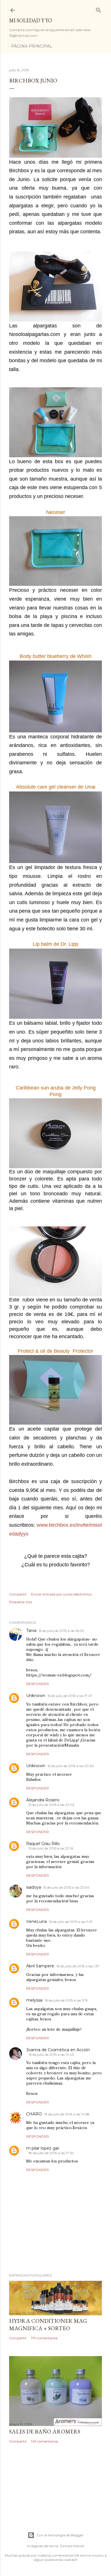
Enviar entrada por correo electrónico (61, 1594)
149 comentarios (44, 2441)
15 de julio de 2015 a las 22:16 (51, 1848)
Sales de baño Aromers (45, 2431)
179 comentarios (44, 2338)
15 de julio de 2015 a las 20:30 (71, 1766)
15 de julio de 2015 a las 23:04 (66, 1887)
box (29, 1602)
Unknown (36, 1696)
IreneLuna (36, 1921)
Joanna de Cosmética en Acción (58, 2050)
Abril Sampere (40, 1966)
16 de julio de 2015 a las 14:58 (67, 2114)
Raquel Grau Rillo (43, 1844)
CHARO (34, 2114)
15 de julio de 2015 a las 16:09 (61, 1631)
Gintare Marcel (72, 2546)
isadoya (34, 1887)
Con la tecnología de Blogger (60, 2535)
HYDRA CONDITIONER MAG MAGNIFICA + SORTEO (48, 2324)
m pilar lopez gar (43, 2148)
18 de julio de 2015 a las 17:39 (51, 2153)
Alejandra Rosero (43, 1800)
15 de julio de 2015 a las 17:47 (70, 1696)
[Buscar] (98, 9)
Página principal (32, 46)
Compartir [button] (18, 1594)
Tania (31, 1631)
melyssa (34, 2000)
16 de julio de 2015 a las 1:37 (78, 1966)
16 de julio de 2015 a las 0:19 (71, 1922)
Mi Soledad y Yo (31, 20)
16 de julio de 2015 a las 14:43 (51, 2054)
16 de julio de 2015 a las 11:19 (66, 2000)
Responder (38, 1684)
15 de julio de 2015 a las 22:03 (52, 1805)
